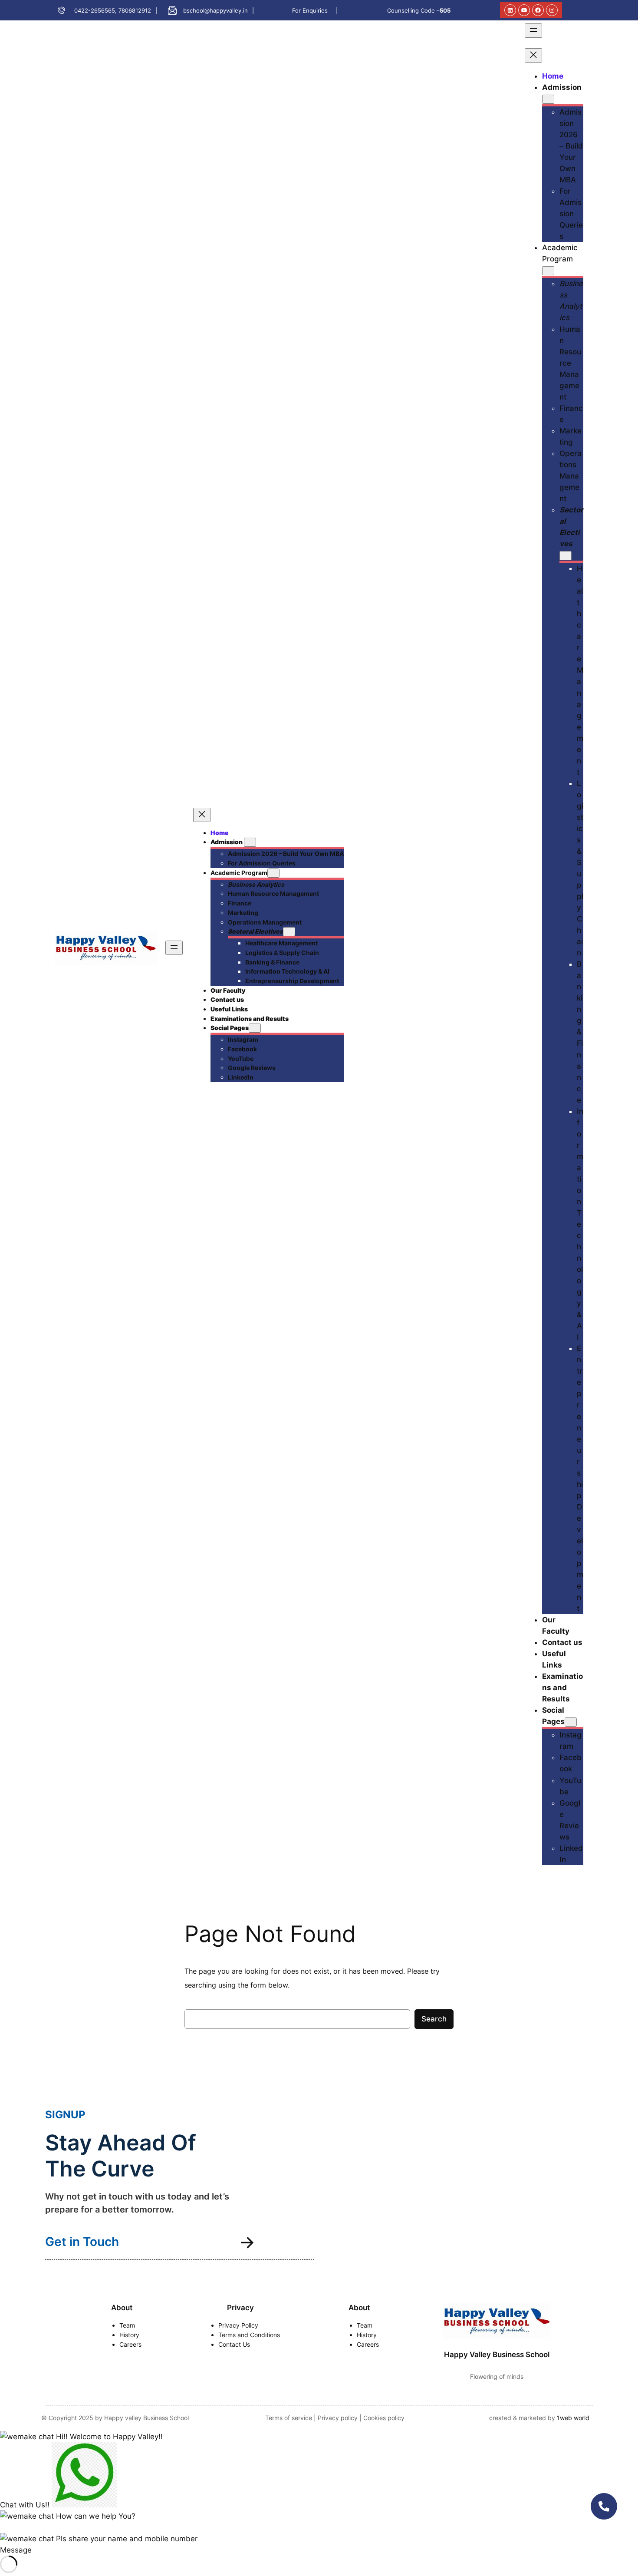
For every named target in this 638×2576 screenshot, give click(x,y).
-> (247, 2242)
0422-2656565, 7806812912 (113, 10)
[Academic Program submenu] (273, 873)
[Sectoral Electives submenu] (289, 932)
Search (434, 2019)
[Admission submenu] (250, 842)
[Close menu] (202, 815)
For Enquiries (310, 10)
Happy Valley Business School (497, 2355)
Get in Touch (82, 2242)
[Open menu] (174, 948)
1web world (573, 2418)
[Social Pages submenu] (255, 1028)
